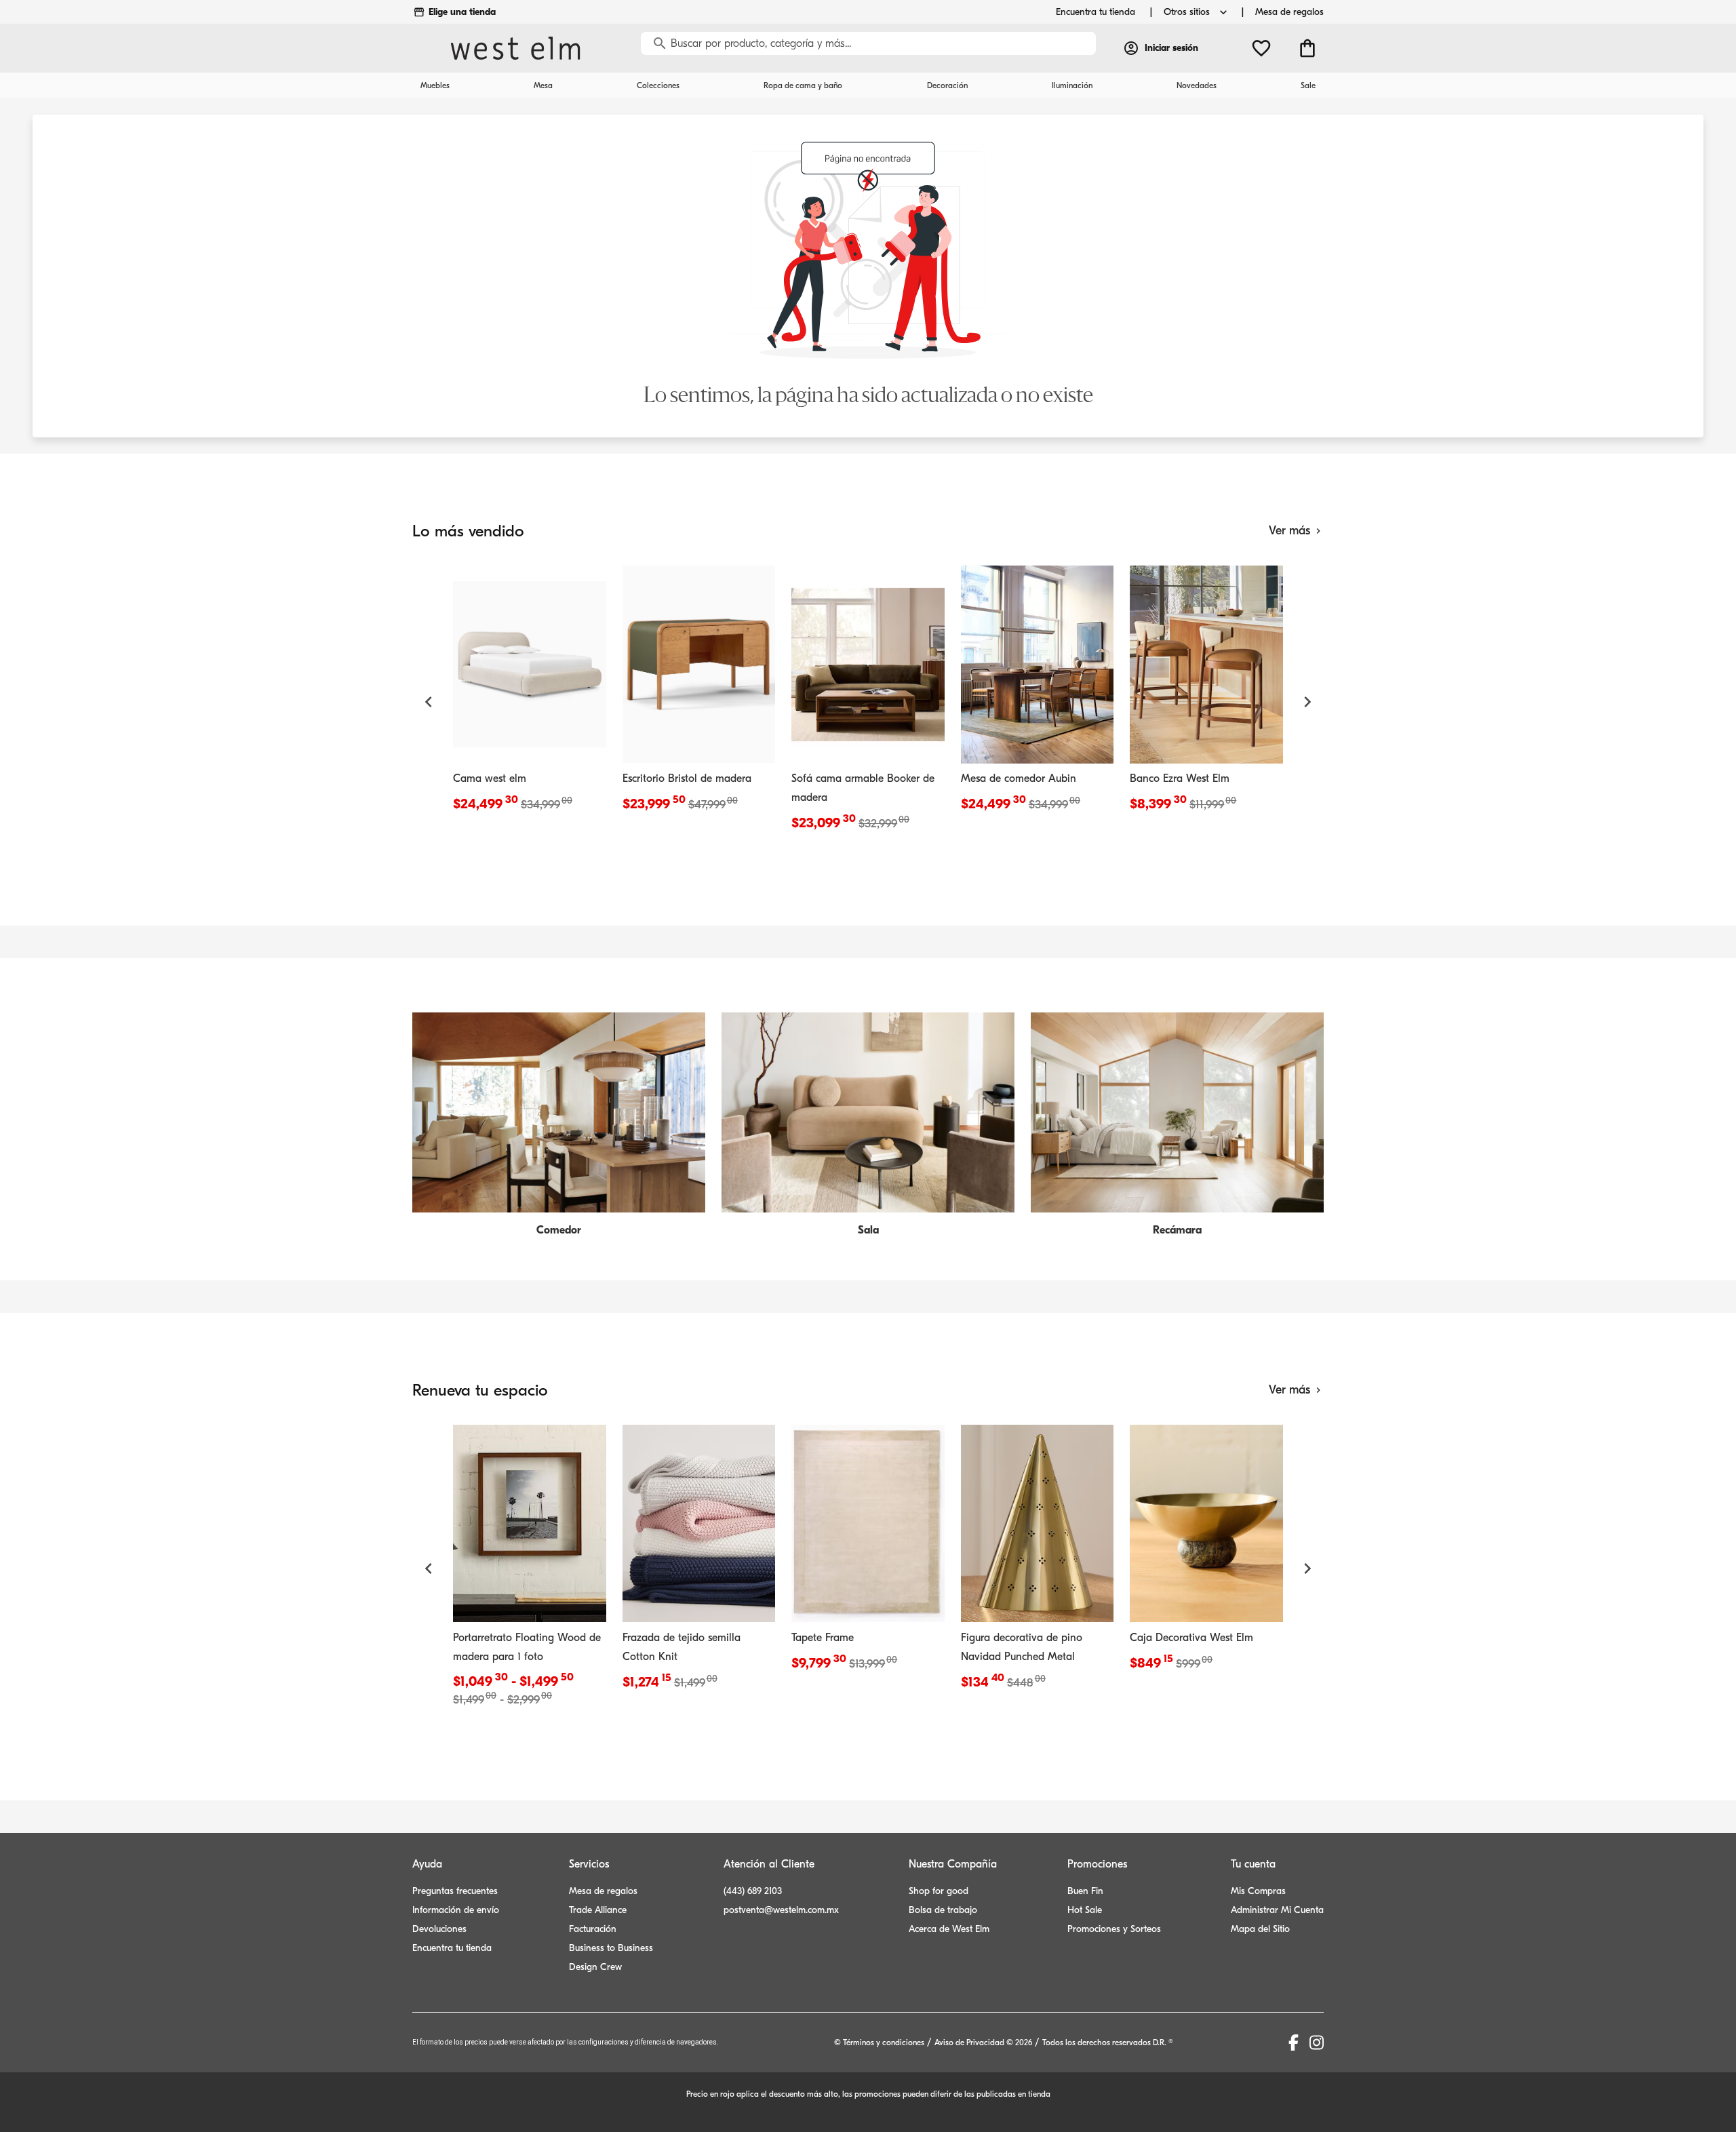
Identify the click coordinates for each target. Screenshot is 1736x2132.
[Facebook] (1294, 2042)
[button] (429, 702)
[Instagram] (1317, 2042)
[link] (530, 692)
